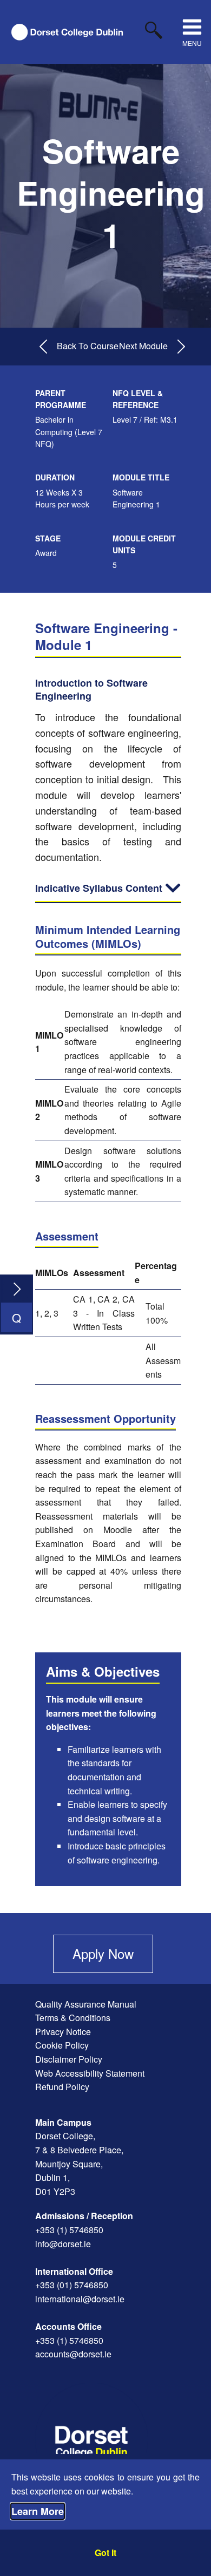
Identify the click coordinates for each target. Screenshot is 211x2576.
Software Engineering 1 (111, 192)
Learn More (38, 2511)
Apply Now (103, 1953)
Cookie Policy (62, 2045)
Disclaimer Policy (69, 2059)
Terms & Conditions (73, 2018)
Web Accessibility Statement (90, 2073)
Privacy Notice (63, 2032)
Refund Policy (62, 2087)
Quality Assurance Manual (86, 2004)
